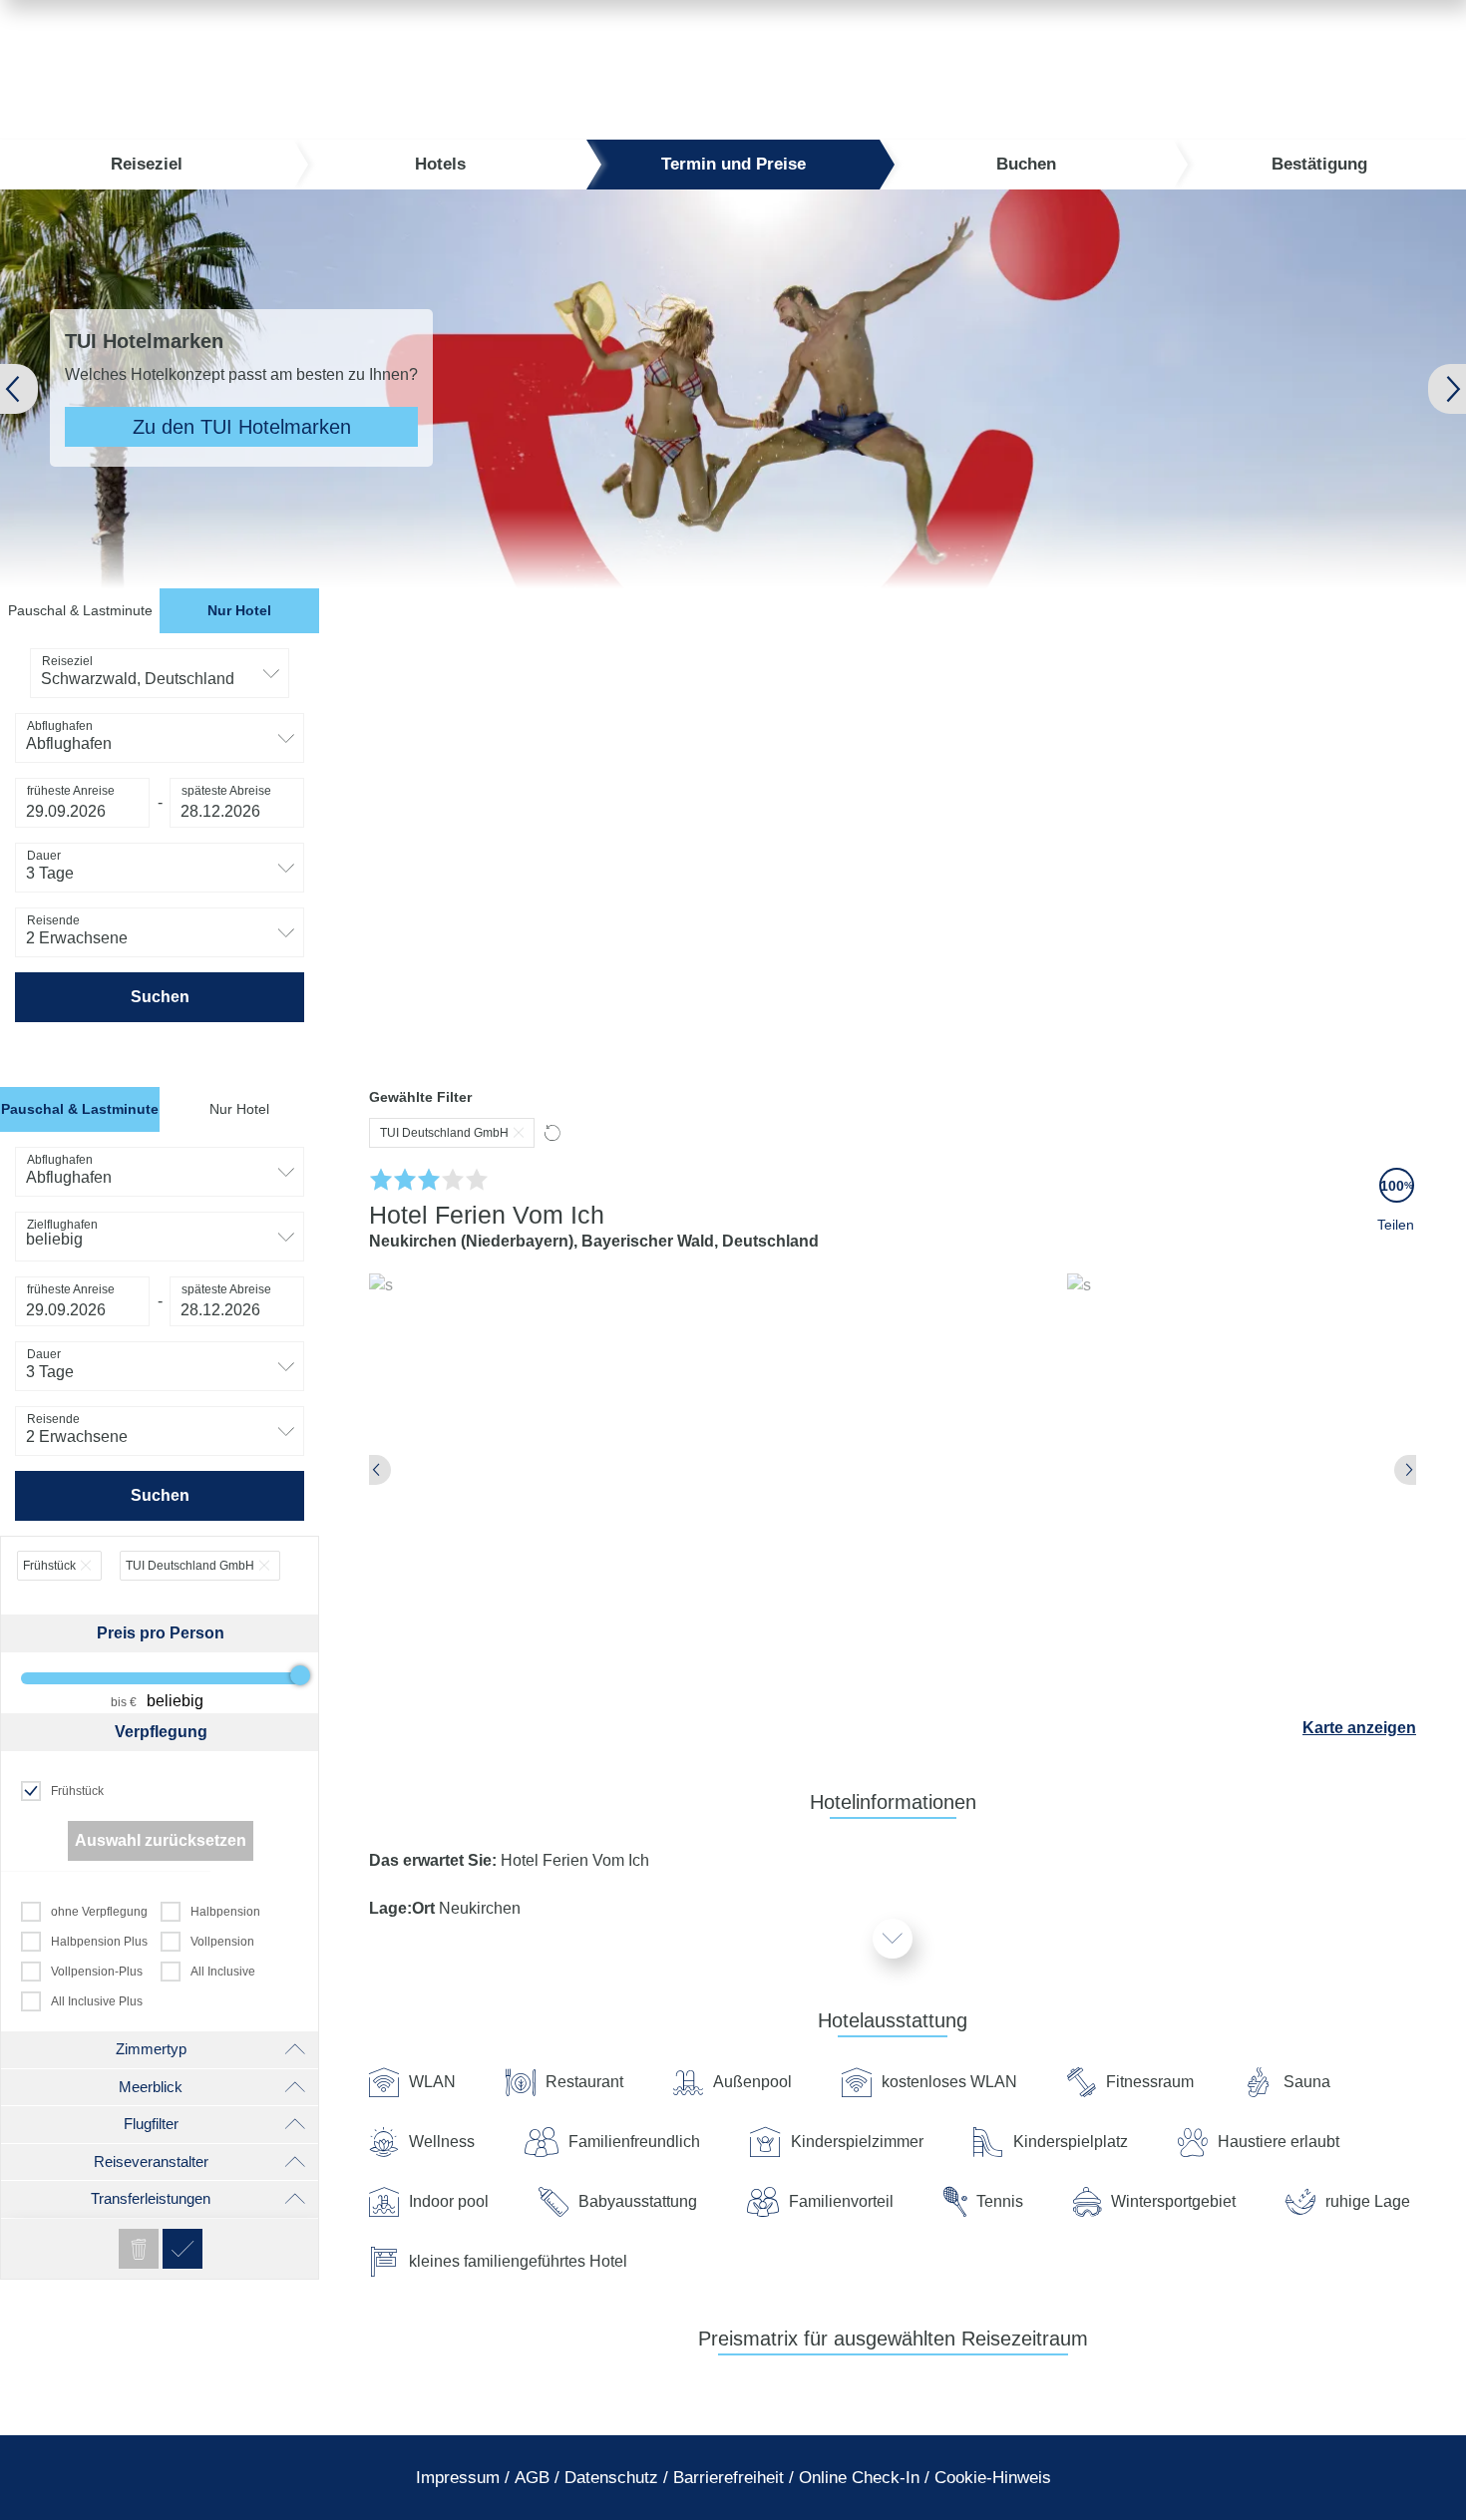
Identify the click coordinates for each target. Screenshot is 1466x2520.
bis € (124, 1702)
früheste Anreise (71, 791)
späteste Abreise (226, 791)
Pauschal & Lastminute (80, 610)
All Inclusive (223, 1972)
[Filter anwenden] (183, 2249)
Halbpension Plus (99, 1942)
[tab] (80, 611)
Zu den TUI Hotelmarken (242, 427)
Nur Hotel (239, 610)
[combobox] (160, 673)
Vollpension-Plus (97, 1972)
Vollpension (222, 1942)
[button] (51, 389)
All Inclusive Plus (97, 2001)
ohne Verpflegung (99, 1912)
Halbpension (225, 1912)
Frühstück (77, 1791)
